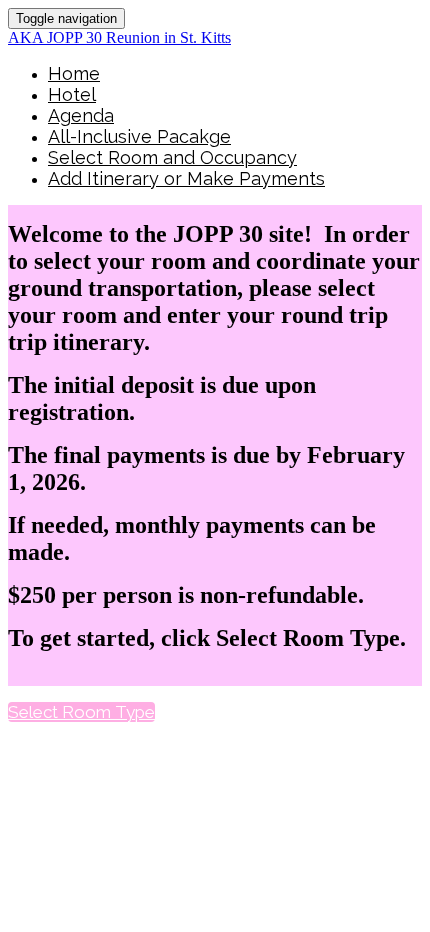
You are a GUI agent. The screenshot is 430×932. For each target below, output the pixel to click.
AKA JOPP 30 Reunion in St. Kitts (119, 37)
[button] (81, 712)
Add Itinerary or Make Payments (186, 178)
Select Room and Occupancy (172, 157)
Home (74, 73)
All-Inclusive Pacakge (139, 136)
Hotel (72, 94)
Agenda (81, 115)
